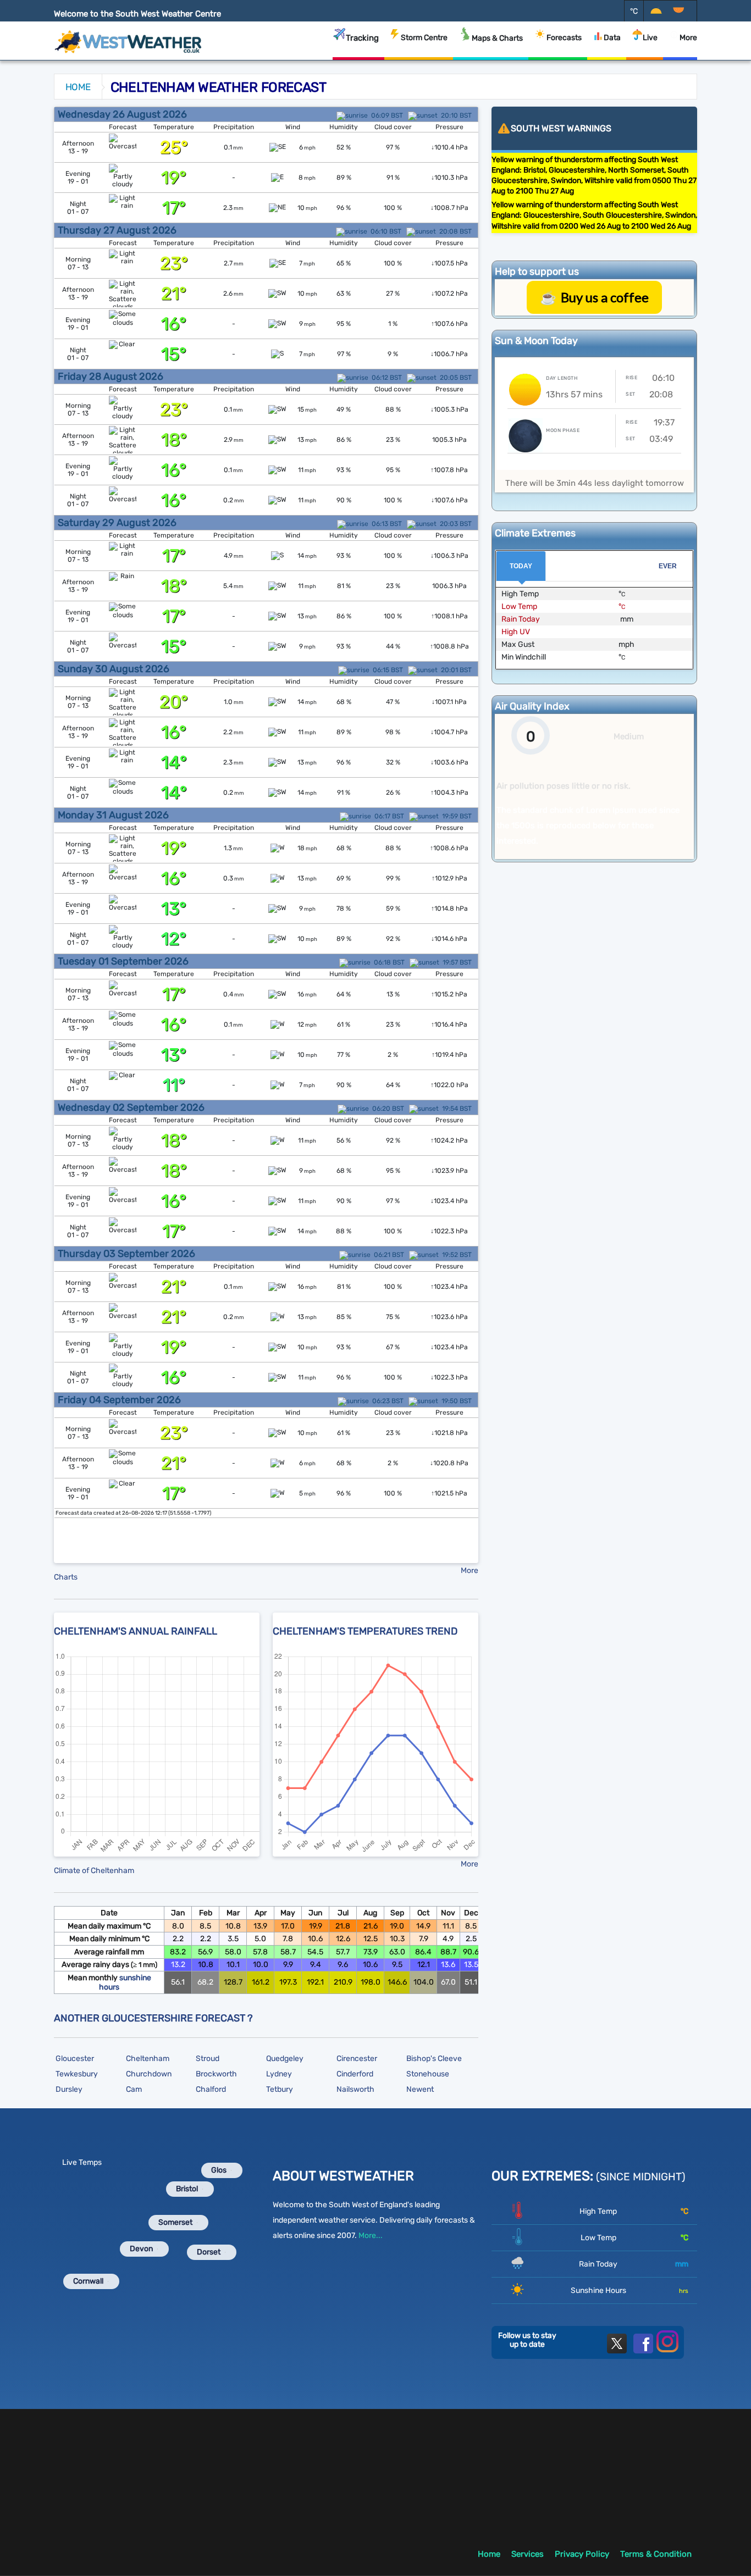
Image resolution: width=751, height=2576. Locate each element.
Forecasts (564, 38)
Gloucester (75, 2059)
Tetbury (280, 2089)
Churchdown (149, 2074)
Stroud (208, 2059)
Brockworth (216, 2074)
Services (528, 2554)
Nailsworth (355, 2089)
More (688, 38)
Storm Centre (424, 38)
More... (371, 2236)
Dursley (69, 2089)
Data (612, 38)
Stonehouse (428, 2074)
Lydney (279, 2074)
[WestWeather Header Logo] (128, 38)
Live (650, 38)
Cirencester (357, 2059)
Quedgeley (285, 2059)
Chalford (211, 2089)
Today (521, 566)
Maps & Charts (497, 38)
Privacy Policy (582, 2554)
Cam (134, 2089)
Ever (668, 566)
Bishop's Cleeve (434, 2059)
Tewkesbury (77, 2074)
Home (78, 87)
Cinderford (355, 2074)
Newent (420, 2089)
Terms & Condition (656, 2554)
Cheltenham (148, 2059)
